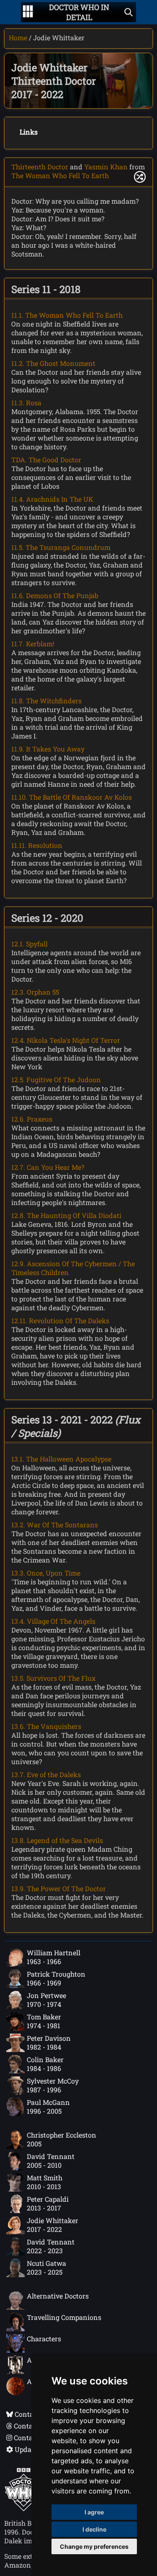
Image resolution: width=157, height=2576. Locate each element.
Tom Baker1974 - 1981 (44, 2021)
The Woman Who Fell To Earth (60, 175)
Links (29, 132)
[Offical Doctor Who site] (24, 2509)
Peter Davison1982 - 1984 (49, 2042)
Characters (44, 2339)
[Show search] (129, 12)
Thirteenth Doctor (40, 167)
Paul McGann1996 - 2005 (48, 2107)
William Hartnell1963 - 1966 (54, 1957)
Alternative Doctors (58, 2296)
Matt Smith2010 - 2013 (45, 2182)
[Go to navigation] (28, 12)
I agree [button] (94, 2512)
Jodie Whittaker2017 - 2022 (53, 2225)
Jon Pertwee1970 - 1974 (46, 2000)
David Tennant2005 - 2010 (51, 2161)
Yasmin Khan (106, 167)
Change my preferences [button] (94, 2546)
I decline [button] (94, 2529)
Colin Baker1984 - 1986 (45, 2064)
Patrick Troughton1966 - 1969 (56, 1978)
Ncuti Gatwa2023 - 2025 (46, 2268)
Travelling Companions (64, 2317)
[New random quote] (140, 177)
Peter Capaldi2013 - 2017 (48, 2203)
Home (18, 38)
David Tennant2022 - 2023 (51, 2246)
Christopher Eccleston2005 (62, 2139)
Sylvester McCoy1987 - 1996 (53, 2085)
